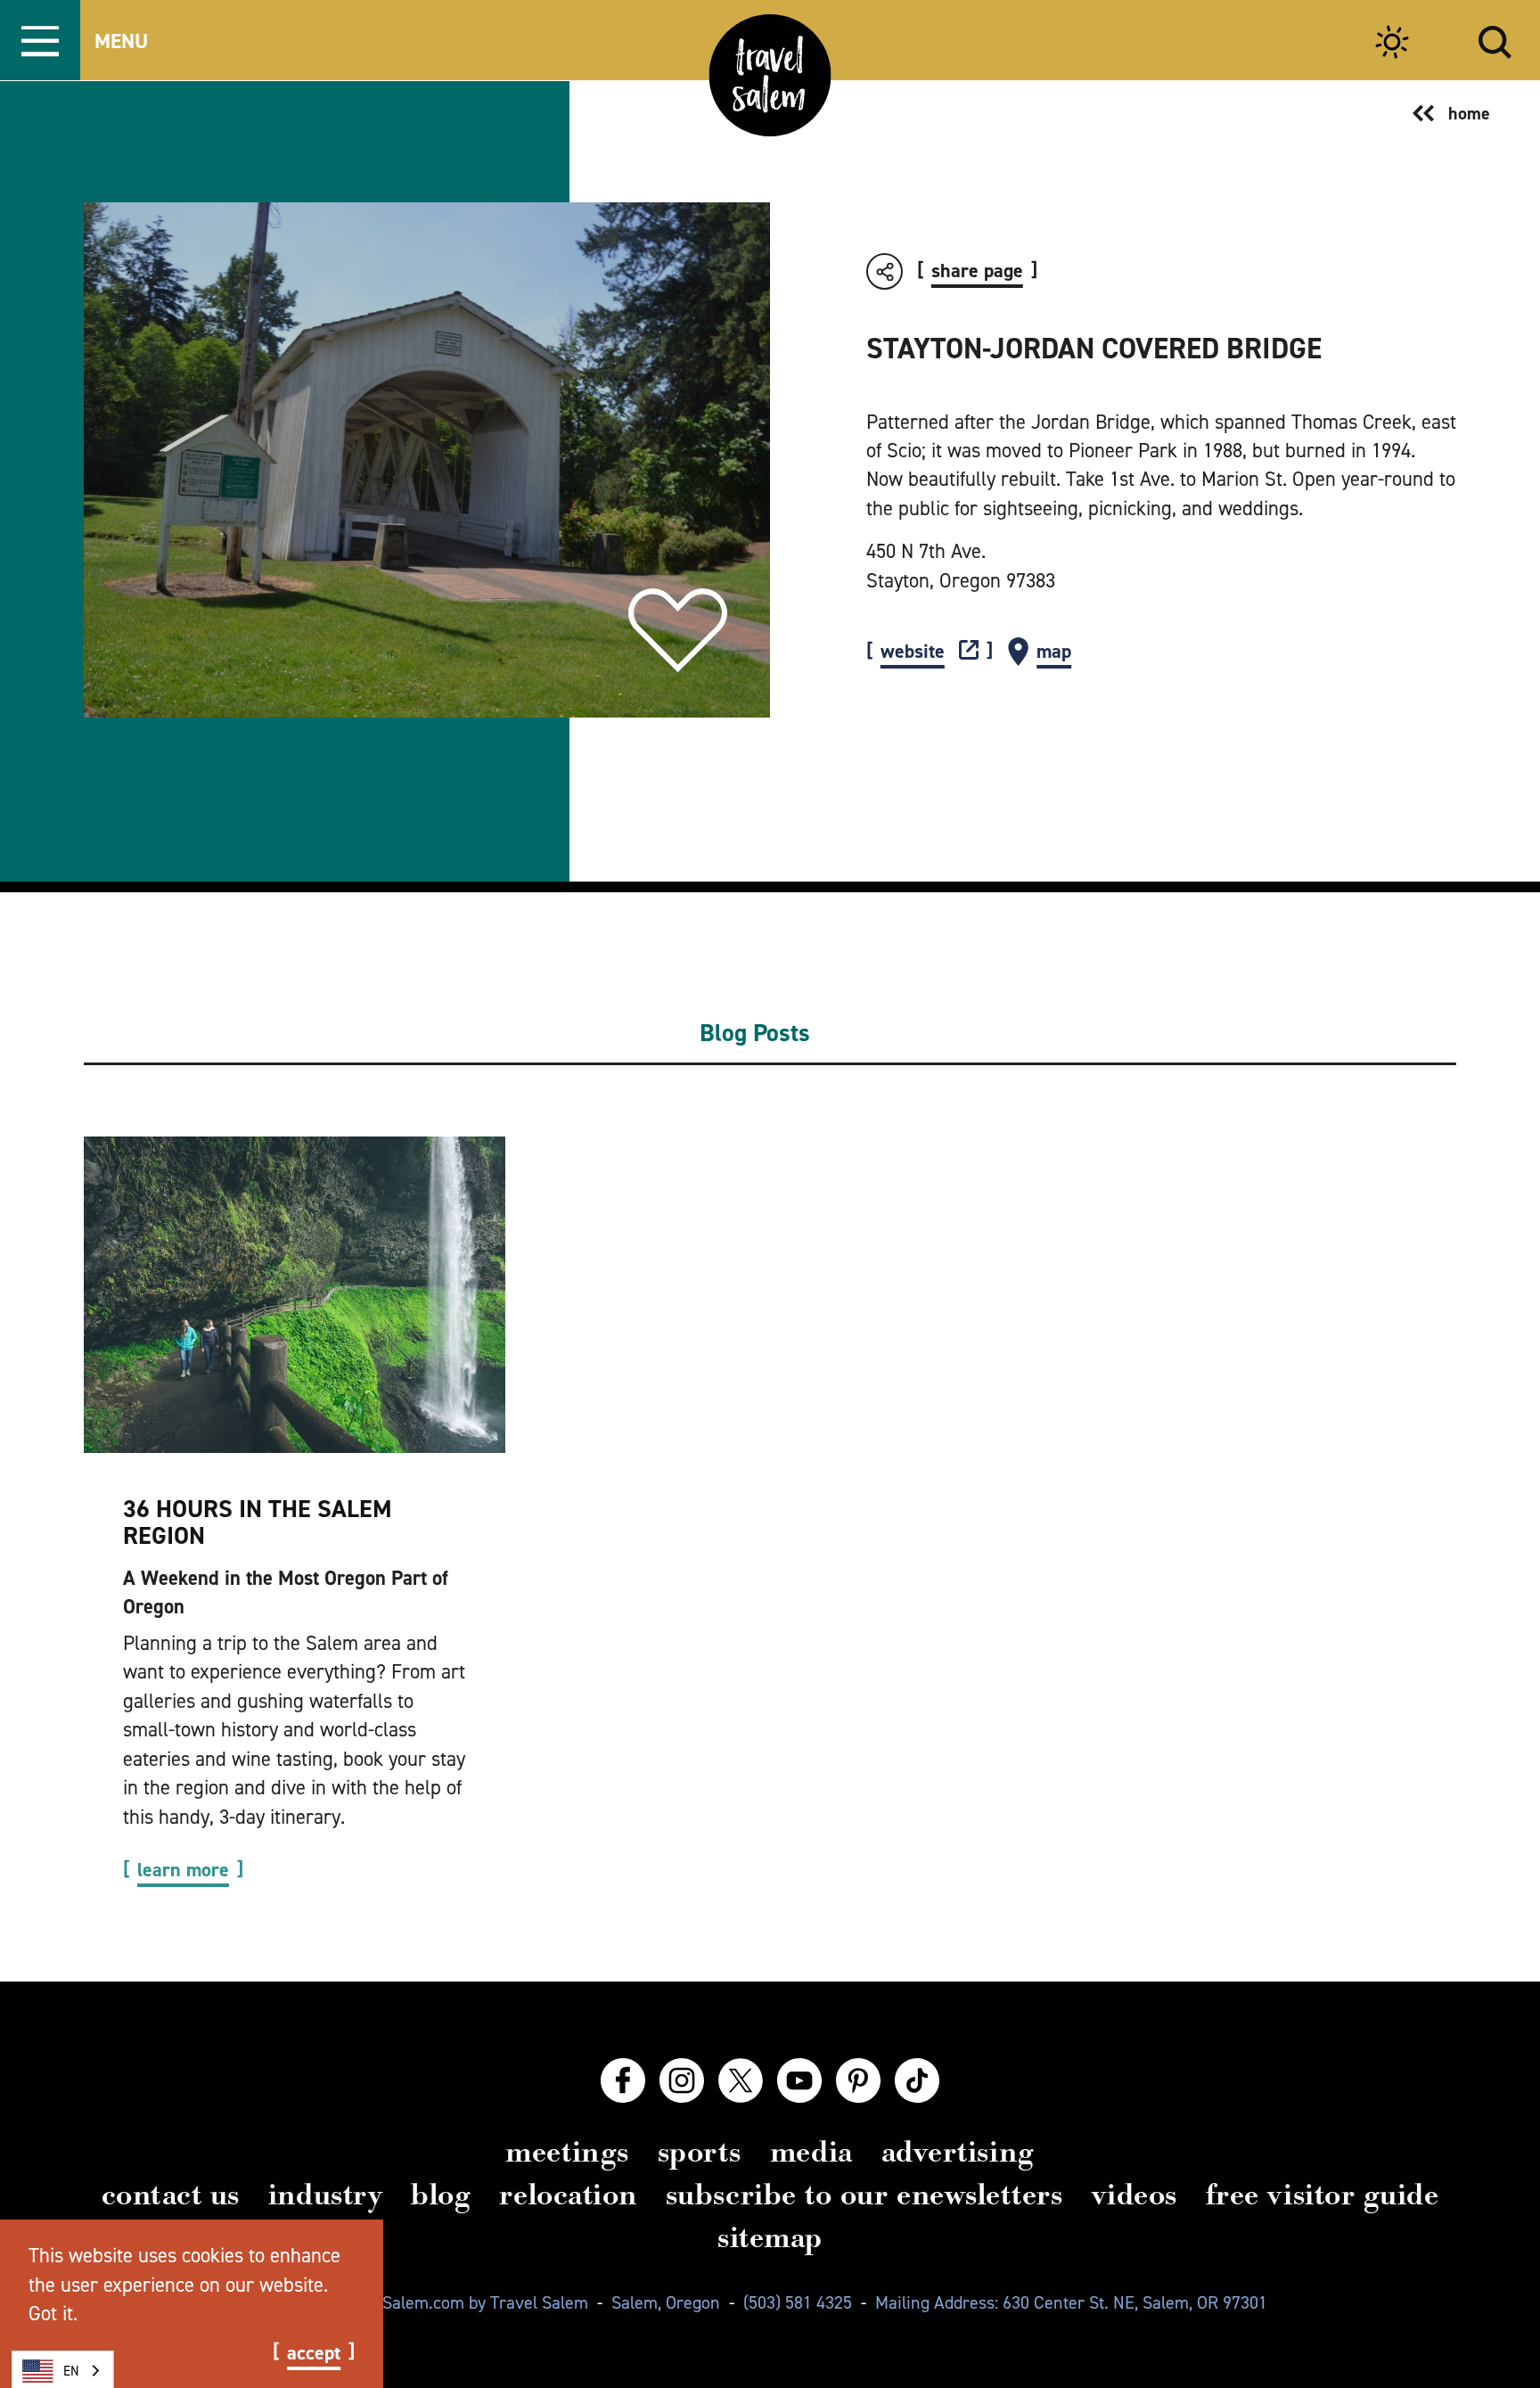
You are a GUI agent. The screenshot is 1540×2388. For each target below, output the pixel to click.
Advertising (958, 2152)
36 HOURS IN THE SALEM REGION (258, 1522)
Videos (1135, 2195)
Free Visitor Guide (1323, 2195)
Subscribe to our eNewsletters (864, 2195)
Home (1469, 113)
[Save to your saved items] (678, 631)
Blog (441, 2195)
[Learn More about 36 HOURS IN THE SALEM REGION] (295, 1295)
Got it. (53, 2313)
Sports (700, 2152)
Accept (314, 2353)
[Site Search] (1495, 40)
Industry (325, 2195)
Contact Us (171, 2195)
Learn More (183, 1870)
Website (913, 652)
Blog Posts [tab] (755, 1033)
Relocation (568, 2195)
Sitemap (770, 2237)
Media (811, 2152)
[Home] (770, 75)
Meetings (567, 2152)
